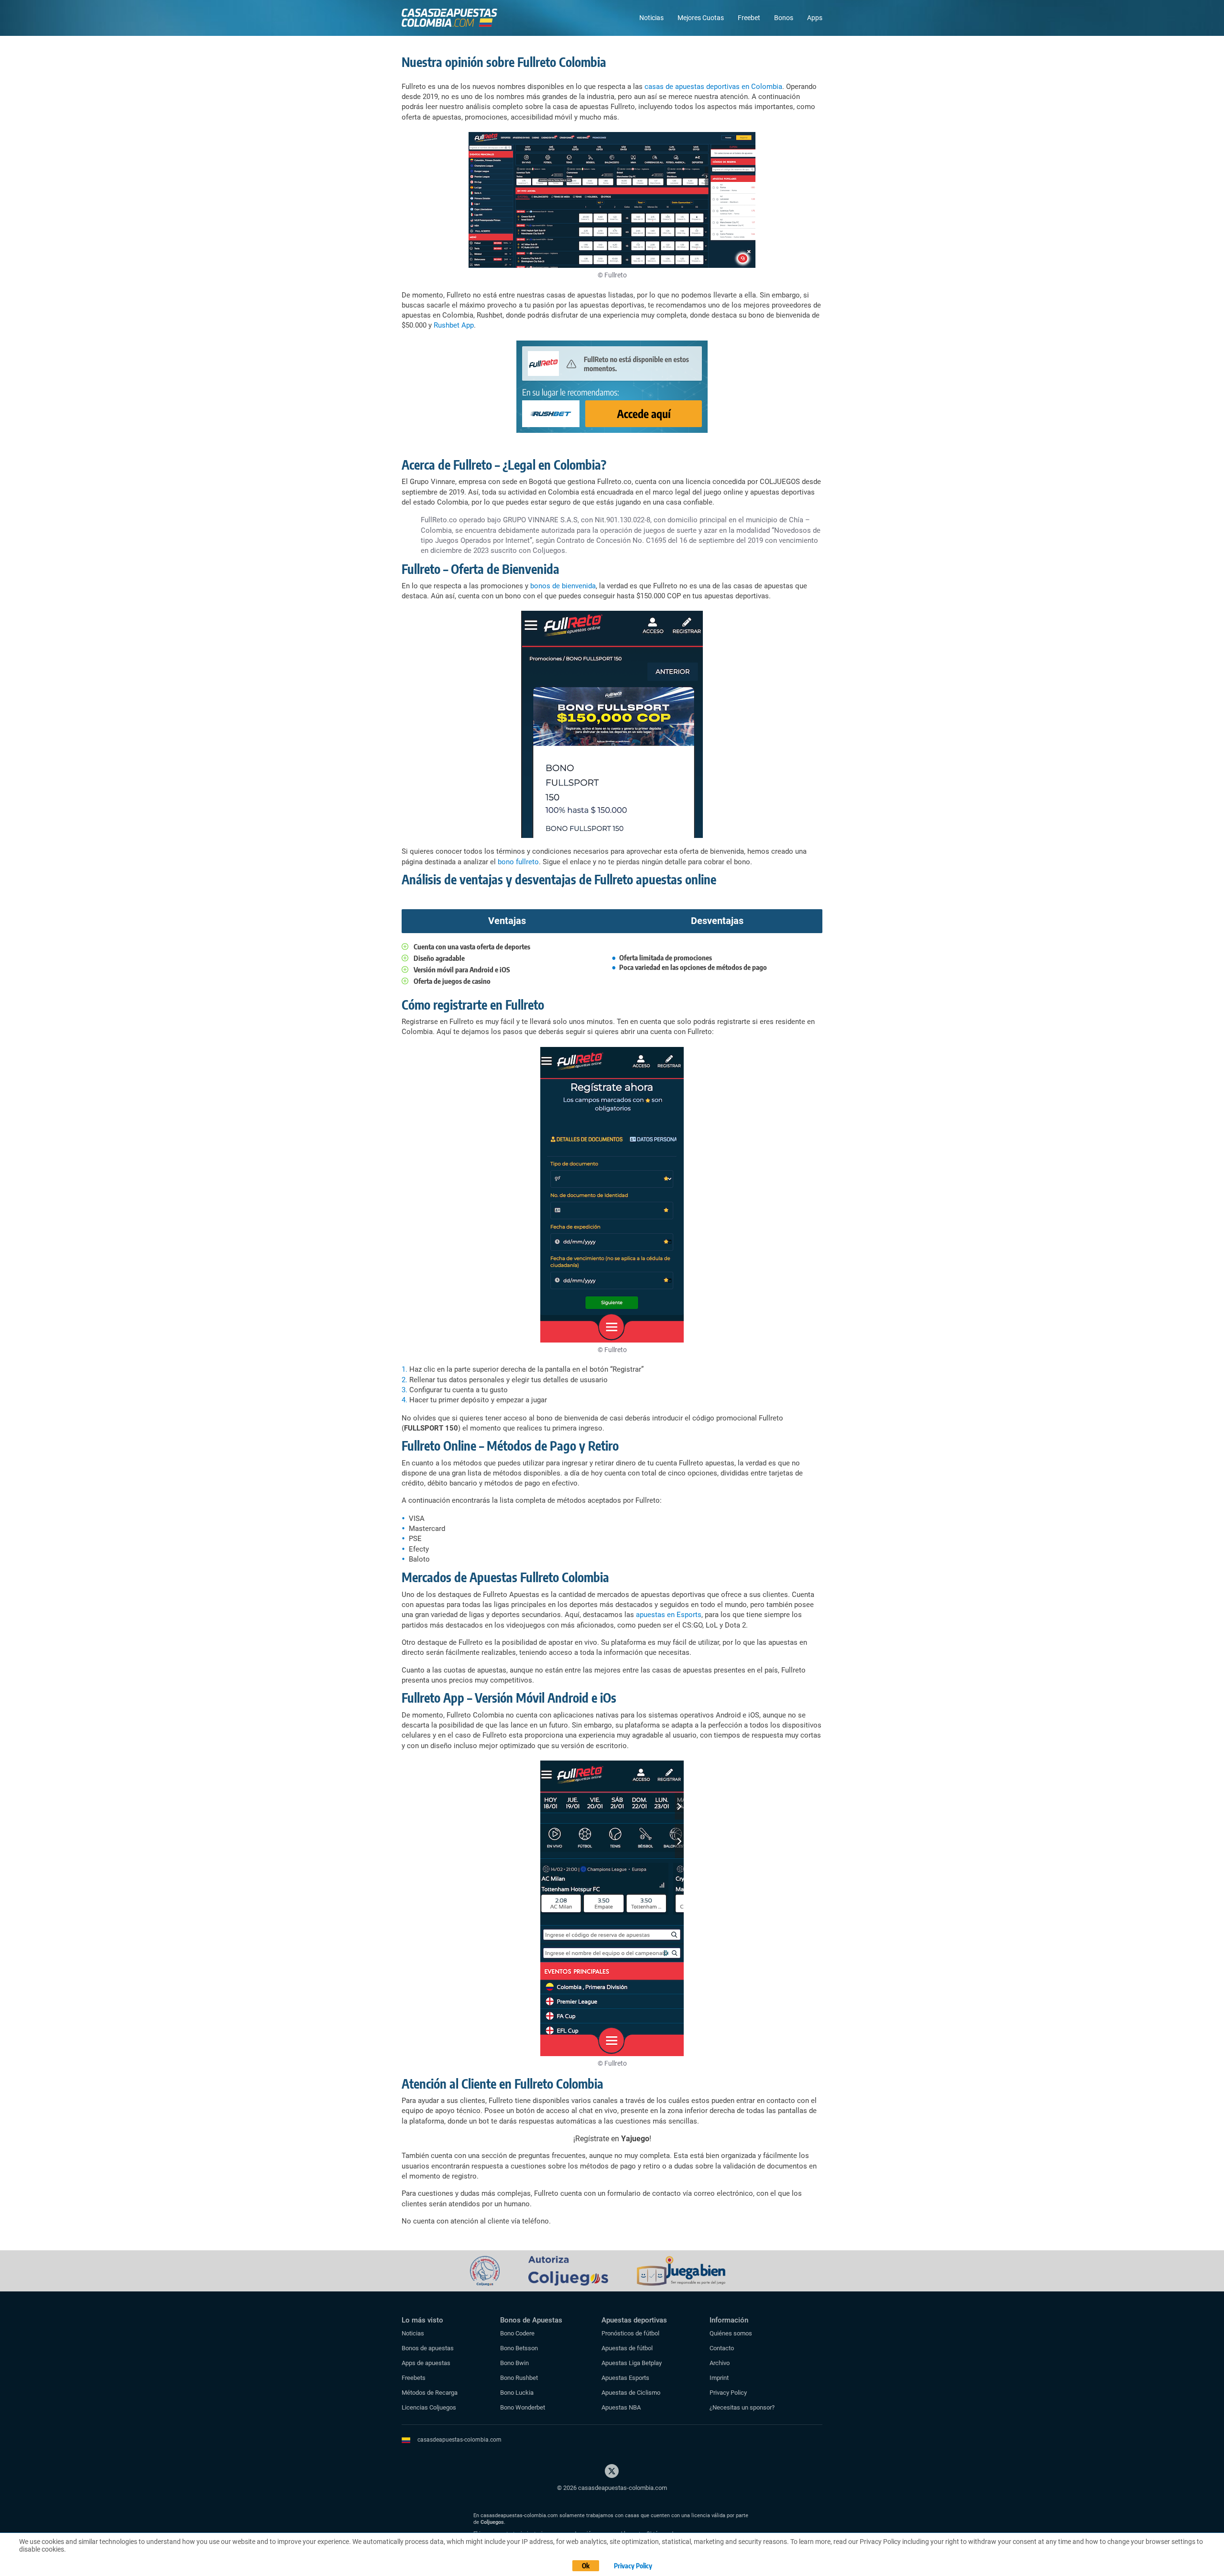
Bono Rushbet (519, 2378)
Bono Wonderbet (523, 2407)
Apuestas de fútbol (627, 2348)
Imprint (719, 2378)
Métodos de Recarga (430, 2393)
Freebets (414, 2378)
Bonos (784, 18)
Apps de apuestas (426, 2363)
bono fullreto (518, 862)
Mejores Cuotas (701, 18)
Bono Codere (517, 2333)
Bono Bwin (514, 2363)
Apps (815, 18)
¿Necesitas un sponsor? (742, 2407)
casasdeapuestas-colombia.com (459, 2440)
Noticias (651, 18)
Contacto (722, 2348)
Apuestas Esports (625, 2378)
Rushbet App (454, 325)
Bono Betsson (519, 2348)
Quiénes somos (731, 2333)
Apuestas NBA (621, 2407)
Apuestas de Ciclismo (631, 2393)
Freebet (749, 18)
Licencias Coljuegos (429, 2407)
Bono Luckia (517, 2393)
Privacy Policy (728, 2393)
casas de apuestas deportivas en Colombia (713, 87)
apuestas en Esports (669, 1615)
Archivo (720, 2363)
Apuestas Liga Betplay (632, 2363)
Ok (586, 2566)
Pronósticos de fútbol (630, 2333)
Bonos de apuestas (428, 2348)
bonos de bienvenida (563, 586)
